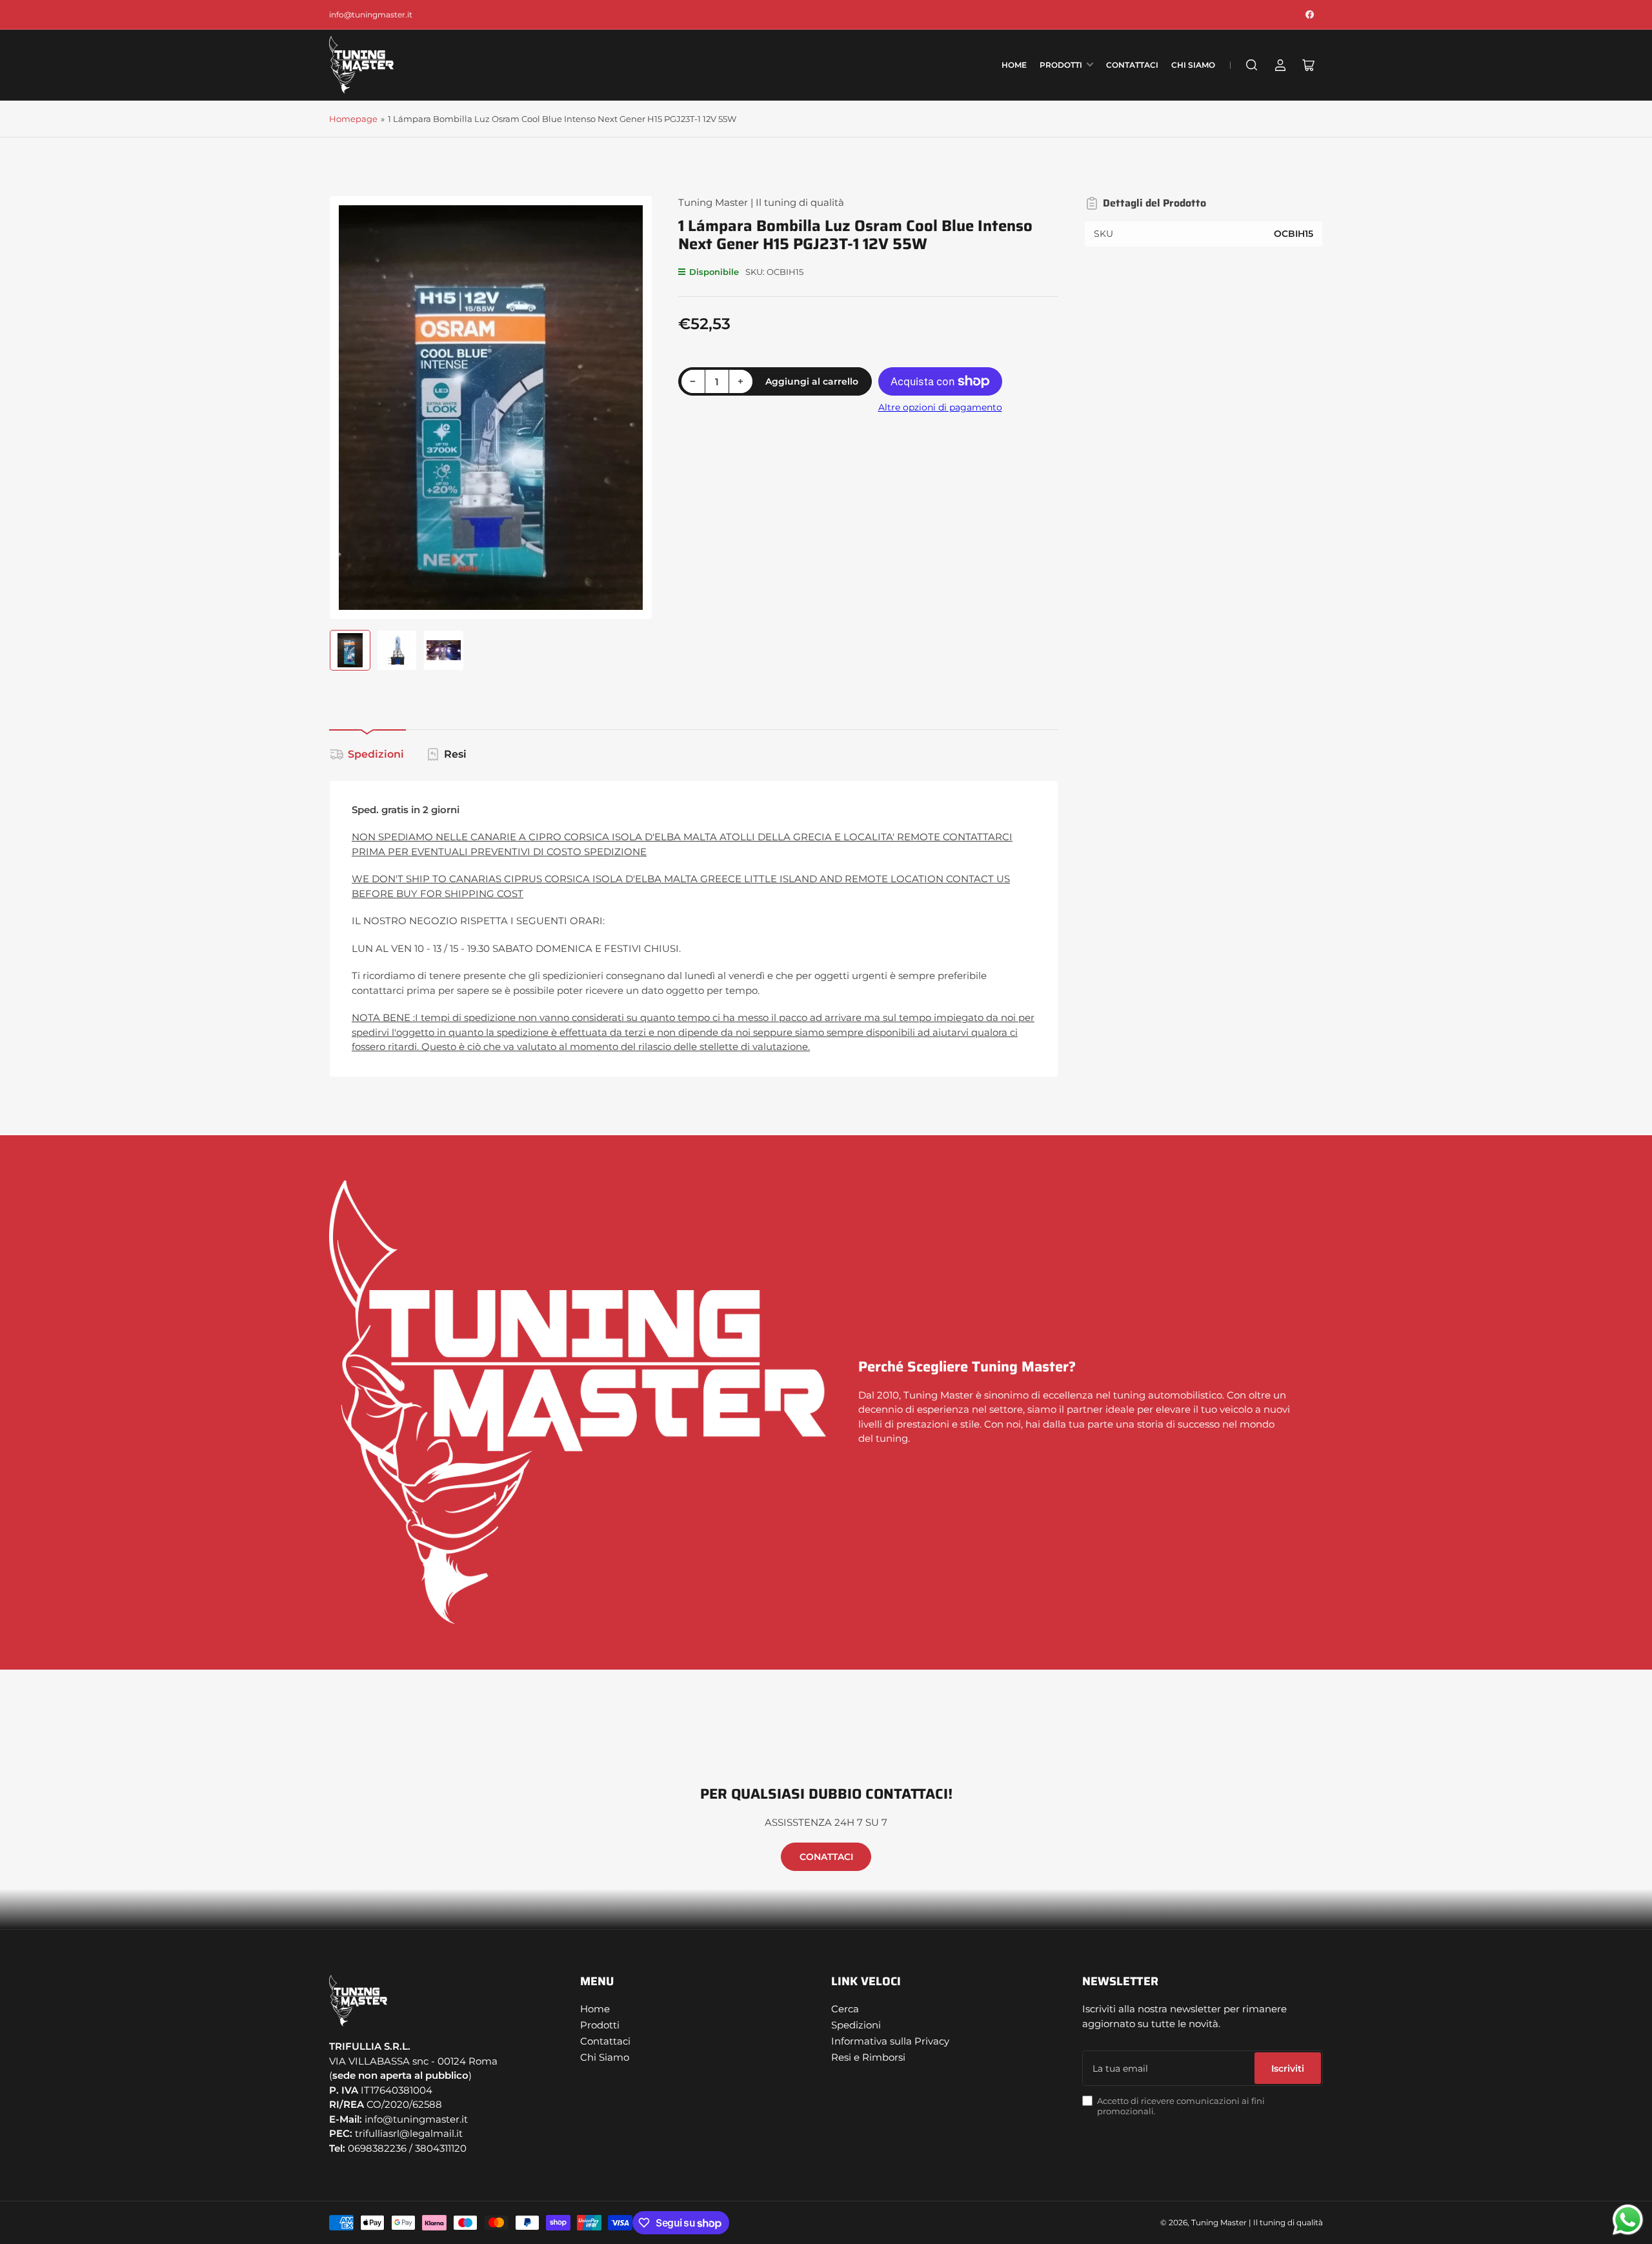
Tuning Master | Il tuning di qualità (761, 202)
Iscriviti (1288, 2068)
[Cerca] (1252, 65)
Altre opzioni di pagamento (940, 407)
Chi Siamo (1193, 65)
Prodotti (1061, 65)
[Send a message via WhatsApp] (1628, 2220)
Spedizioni (376, 754)
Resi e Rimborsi (868, 2057)
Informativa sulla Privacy (890, 2041)
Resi (455, 754)
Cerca (845, 2009)
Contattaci (1132, 65)
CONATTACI (826, 1857)
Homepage (353, 119)
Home (1014, 65)
